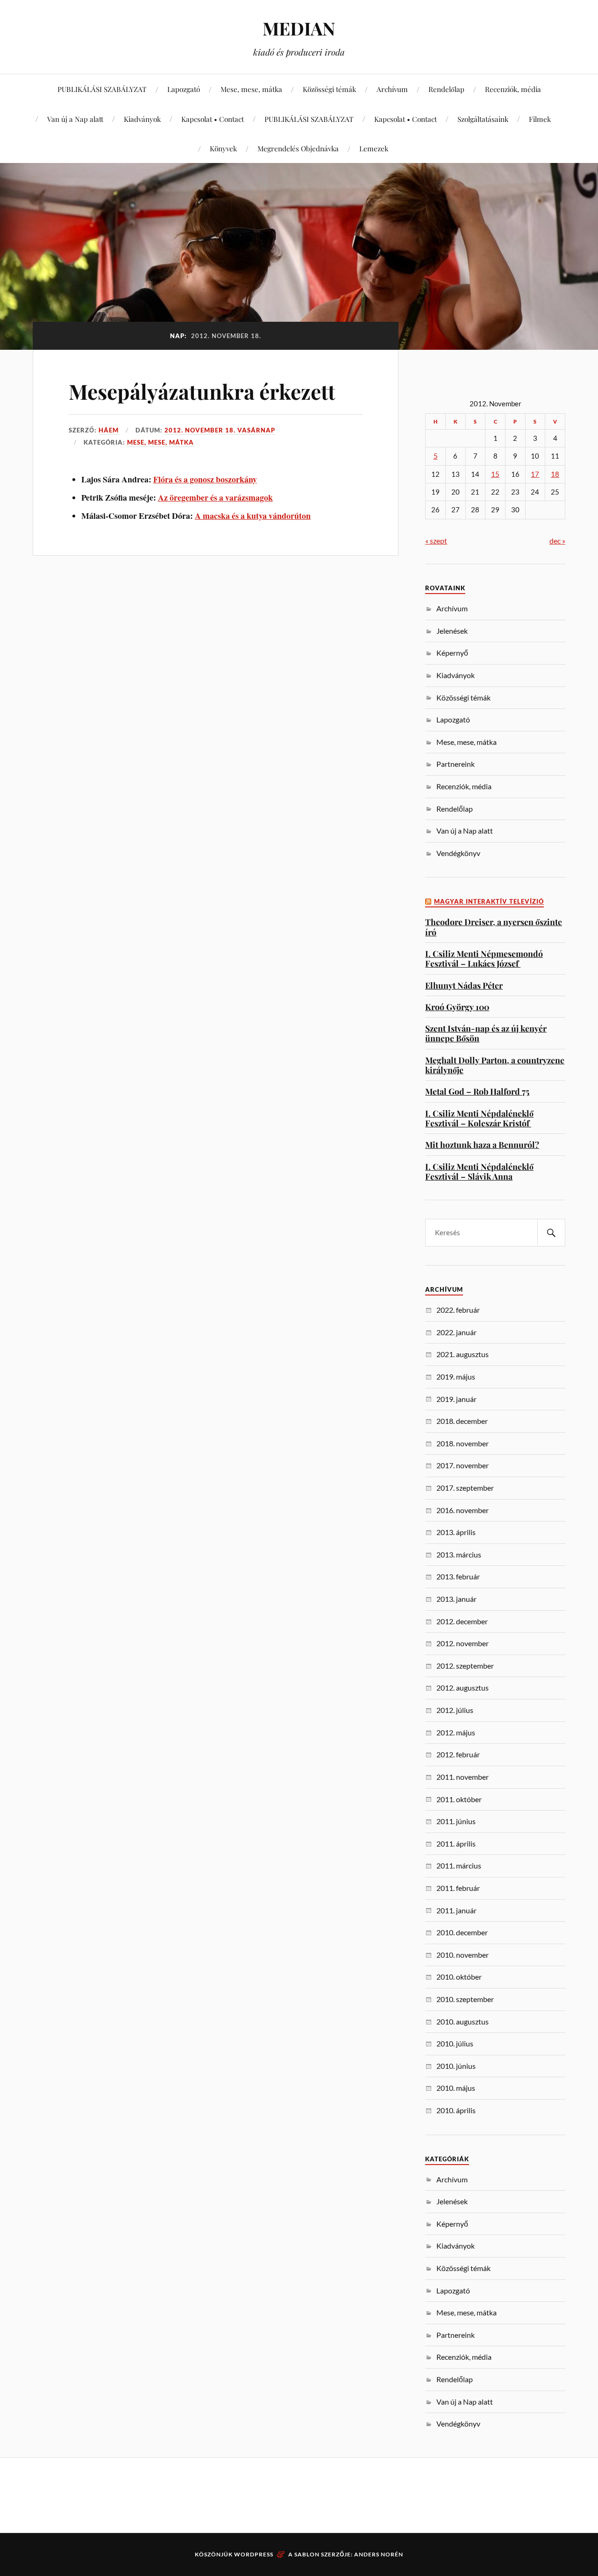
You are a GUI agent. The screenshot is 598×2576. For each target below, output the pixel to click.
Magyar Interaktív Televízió (489, 902)
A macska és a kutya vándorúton (253, 516)
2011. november (463, 1777)
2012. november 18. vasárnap (220, 430)
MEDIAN (299, 28)
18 (555, 474)
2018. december (462, 1421)
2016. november (463, 1510)
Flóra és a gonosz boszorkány (205, 479)
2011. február (458, 1888)
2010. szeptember (465, 1999)
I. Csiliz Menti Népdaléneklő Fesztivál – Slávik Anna (479, 1171)
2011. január (456, 1910)
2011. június (456, 1821)
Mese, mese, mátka (251, 89)
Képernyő (452, 653)
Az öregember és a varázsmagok (215, 497)
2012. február (458, 1754)
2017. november (463, 1465)
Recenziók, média (513, 89)
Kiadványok (142, 119)
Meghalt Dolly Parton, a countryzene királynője (495, 1065)
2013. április (456, 1532)
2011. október (459, 1799)
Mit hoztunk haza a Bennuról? (482, 1144)
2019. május (456, 1376)
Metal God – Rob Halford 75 (477, 1091)
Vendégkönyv (458, 853)
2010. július (455, 2043)
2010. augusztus (463, 2021)
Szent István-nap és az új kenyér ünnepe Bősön (486, 1033)
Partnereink (456, 764)
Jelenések (452, 631)
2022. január (456, 1332)
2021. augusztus (463, 1354)
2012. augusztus (463, 1688)
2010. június (456, 2066)
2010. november (463, 1955)
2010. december (462, 1932)
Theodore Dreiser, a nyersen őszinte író (494, 927)
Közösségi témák (329, 89)
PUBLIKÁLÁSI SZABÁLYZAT (102, 89)
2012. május (456, 1732)
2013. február (458, 1576)
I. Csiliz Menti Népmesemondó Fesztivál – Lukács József (484, 959)
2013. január (456, 1599)
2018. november (463, 1443)
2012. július (455, 1710)
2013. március (459, 1554)
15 (495, 474)
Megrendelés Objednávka (298, 148)
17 (535, 474)
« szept (436, 541)
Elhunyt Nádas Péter (464, 985)
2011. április (456, 1844)
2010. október (459, 1977)
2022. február (458, 1310)
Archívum (392, 89)
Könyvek (223, 148)
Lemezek (374, 148)
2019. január (456, 1399)
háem (109, 430)
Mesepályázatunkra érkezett (202, 391)
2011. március (459, 1865)
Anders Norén (379, 2554)
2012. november (463, 1643)
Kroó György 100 (457, 1007)
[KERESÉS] (551, 1233)
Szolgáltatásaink (483, 119)
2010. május (456, 2088)
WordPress (254, 2554)
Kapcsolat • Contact (213, 119)
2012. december (462, 1621)
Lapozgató (184, 89)
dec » (557, 541)
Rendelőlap (446, 89)
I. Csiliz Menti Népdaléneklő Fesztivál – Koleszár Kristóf (479, 1118)
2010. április (456, 2110)
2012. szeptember (465, 1666)
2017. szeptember (465, 1488)
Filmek (540, 119)
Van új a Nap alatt (75, 119)
